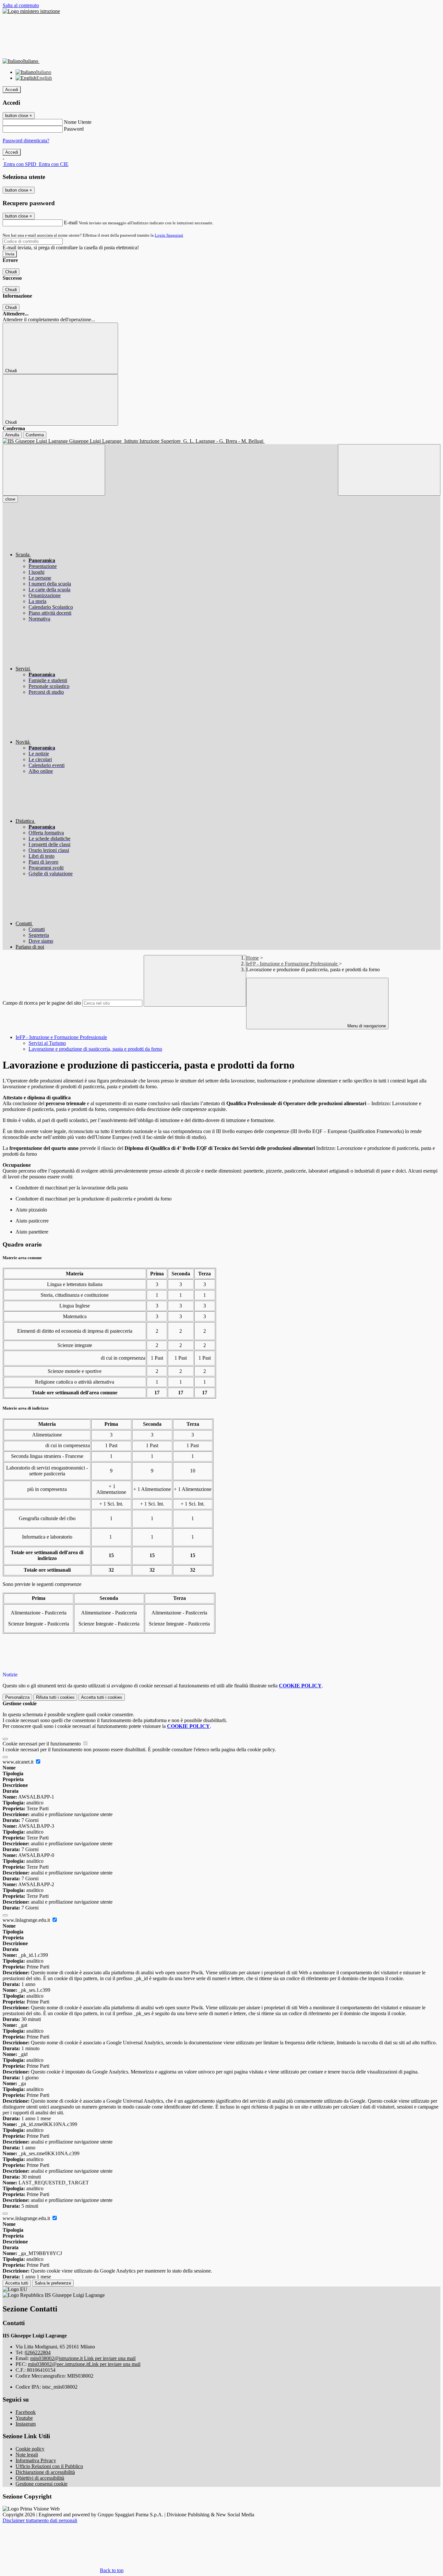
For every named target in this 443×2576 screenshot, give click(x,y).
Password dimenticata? (26, 141)
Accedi (12, 90)
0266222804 (38, 2352)
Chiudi (11, 272)
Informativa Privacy (36, 2460)
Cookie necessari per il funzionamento (42, 1744)
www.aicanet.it (19, 1762)
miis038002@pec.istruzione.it (84, 2364)
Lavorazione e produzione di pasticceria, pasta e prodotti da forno (95, 1049)
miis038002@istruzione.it (83, 2358)
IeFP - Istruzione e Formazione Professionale (293, 964)
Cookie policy (30, 2449)
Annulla (12, 435)
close (10, 499)
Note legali (27, 2455)
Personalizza (17, 1697)
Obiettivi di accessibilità (40, 2478)
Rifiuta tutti (55, 1697)
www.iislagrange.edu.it (27, 1920)
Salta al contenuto (21, 5)
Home (252, 958)
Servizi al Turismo (47, 1043)
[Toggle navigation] (54, 470)
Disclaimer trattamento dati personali (40, 2520)
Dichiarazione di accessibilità (45, 2472)
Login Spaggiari (169, 235)
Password (74, 129)
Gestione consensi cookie (42, 2484)
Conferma (35, 435)
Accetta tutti (102, 1697)
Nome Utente (78, 122)
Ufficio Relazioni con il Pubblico (49, 2466)
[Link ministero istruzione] (31, 11)
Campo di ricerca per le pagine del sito (42, 1003)
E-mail (71, 223)
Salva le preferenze (53, 2283)
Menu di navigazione (366, 1026)
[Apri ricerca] (389, 470)
